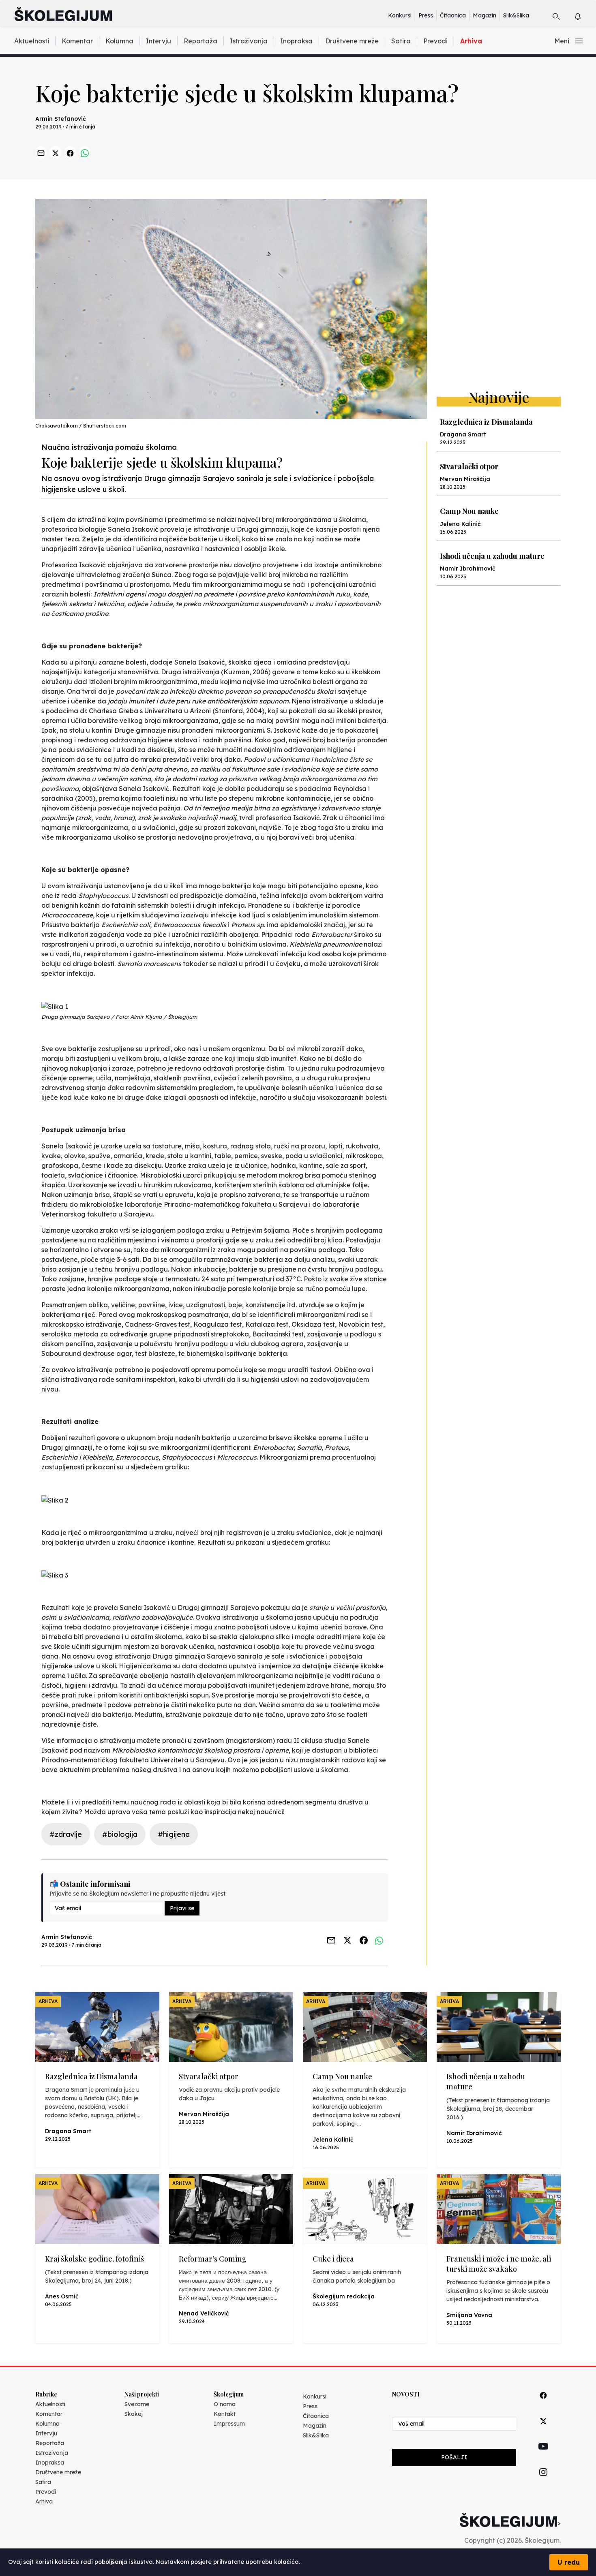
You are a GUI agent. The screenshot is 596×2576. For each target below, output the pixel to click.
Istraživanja (249, 41)
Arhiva (471, 41)
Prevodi (435, 41)
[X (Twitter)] (543, 2430)
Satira (401, 41)
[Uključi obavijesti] (585, 15)
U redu (569, 2562)
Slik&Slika (516, 15)
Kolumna (119, 41)
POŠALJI (454, 2457)
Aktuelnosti (32, 41)
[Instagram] (543, 2481)
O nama (225, 2404)
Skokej (134, 2414)
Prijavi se (182, 1908)
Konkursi (400, 15)
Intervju (159, 41)
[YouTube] (543, 2456)
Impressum (229, 2424)
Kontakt (225, 2414)
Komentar (77, 41)
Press (426, 15)
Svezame (137, 2404)
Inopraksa (296, 41)
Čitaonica (453, 15)
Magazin (485, 15)
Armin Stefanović (61, 119)
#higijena (174, 1834)
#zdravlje (66, 1834)
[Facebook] (543, 2404)
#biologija (120, 1834)
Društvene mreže (352, 41)
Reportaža (200, 41)
